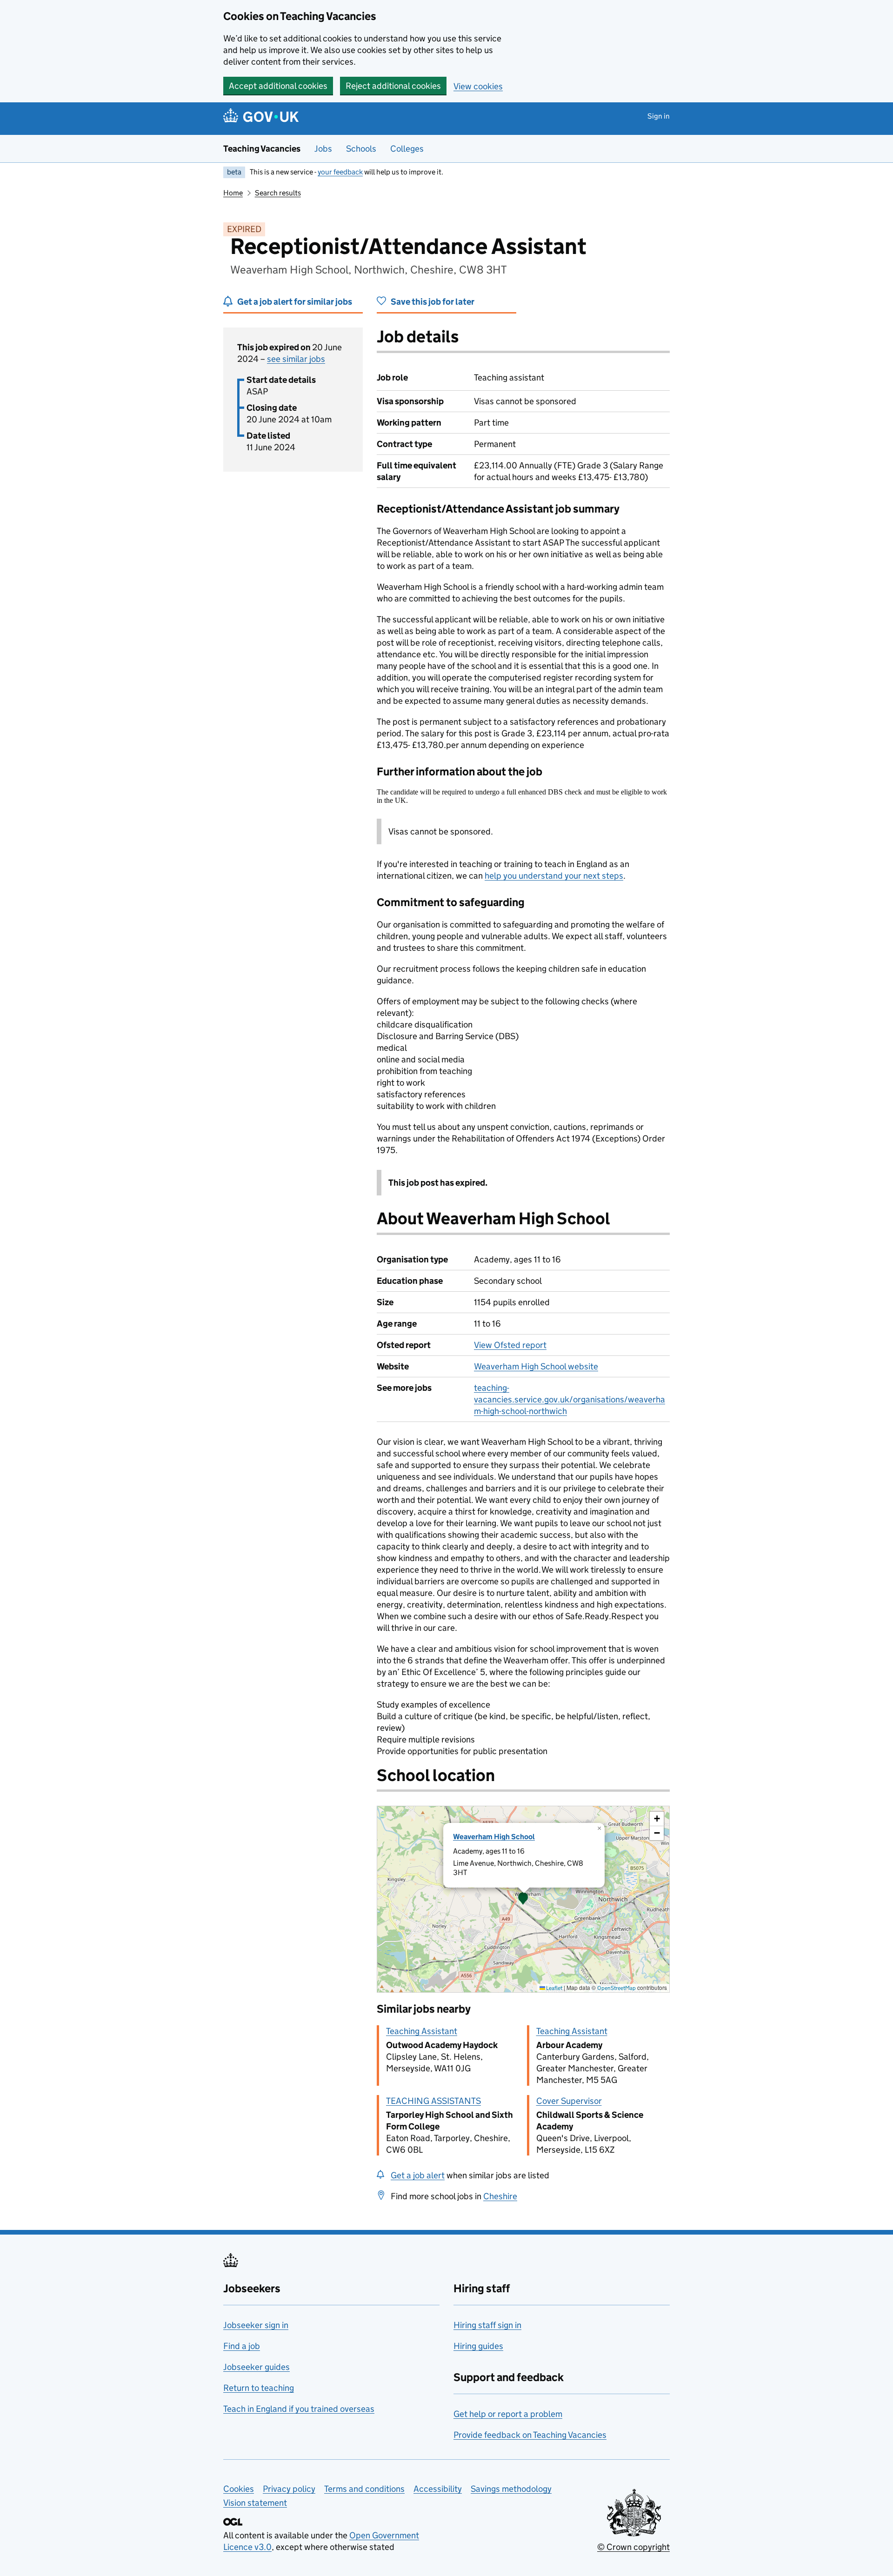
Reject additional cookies (393, 86)
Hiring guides (478, 2346)
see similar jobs (296, 359)
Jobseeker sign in (256, 2325)
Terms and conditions (364, 2489)
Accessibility (438, 2489)
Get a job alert (418, 2175)
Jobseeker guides (257, 2367)
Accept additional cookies (278, 86)
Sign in (659, 116)
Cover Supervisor (569, 2101)
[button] (523, 1899)
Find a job (242, 2346)
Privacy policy (289, 2489)
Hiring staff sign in (487, 2325)
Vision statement (255, 2503)
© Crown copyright (633, 2547)
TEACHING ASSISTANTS (433, 2101)
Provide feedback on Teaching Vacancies (530, 2435)
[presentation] (523, 1899)
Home (233, 193)
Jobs (323, 149)
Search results (278, 193)
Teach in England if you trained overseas (299, 2409)
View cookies (478, 86)
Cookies (239, 2489)
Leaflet (554, 1988)
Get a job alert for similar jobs (295, 302)
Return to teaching (259, 2388)
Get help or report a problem (508, 2414)
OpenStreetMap (616, 1988)
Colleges (407, 149)
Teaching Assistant (422, 2031)
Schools (361, 149)
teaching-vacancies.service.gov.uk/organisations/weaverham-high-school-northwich (570, 1399)
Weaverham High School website (536, 1366)
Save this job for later (433, 302)
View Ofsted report (510, 1345)
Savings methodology (511, 2489)
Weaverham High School (494, 1837)
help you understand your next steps (554, 876)
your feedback (340, 172)
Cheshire (500, 2196)
